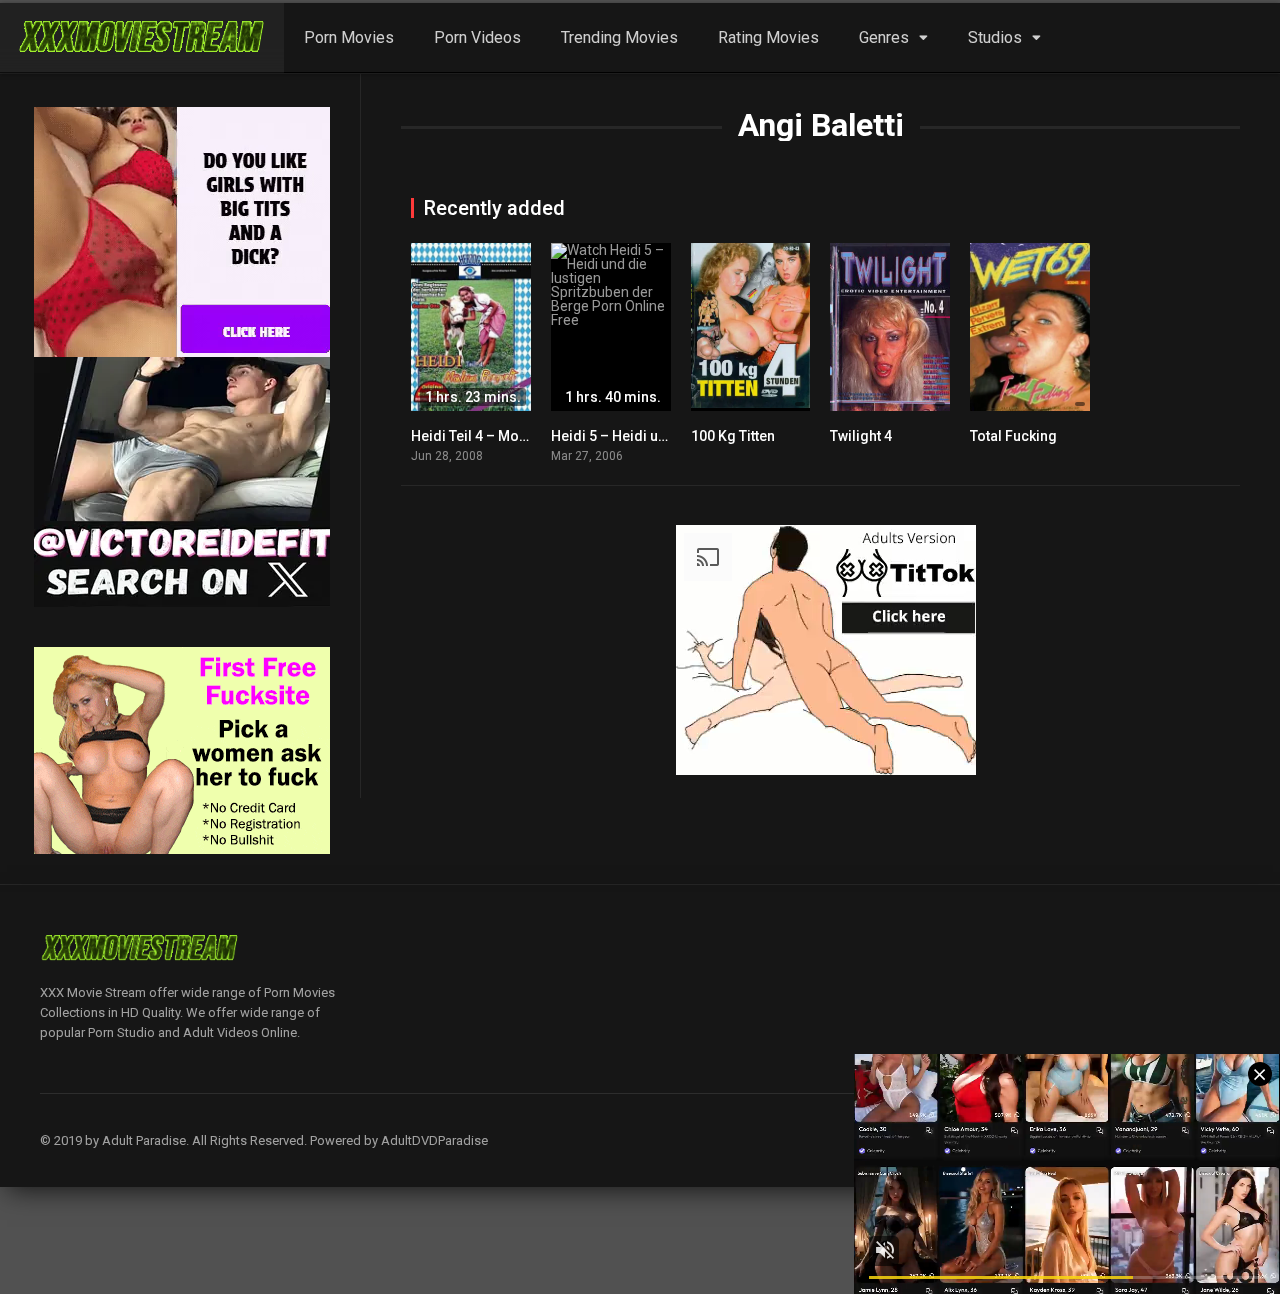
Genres (884, 37)
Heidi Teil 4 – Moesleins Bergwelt (519, 436)
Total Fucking (1013, 436)
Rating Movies (768, 37)
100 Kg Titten (733, 436)
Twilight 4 (861, 436)
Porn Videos (477, 37)
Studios (995, 37)
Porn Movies (349, 37)
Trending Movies (619, 37)
